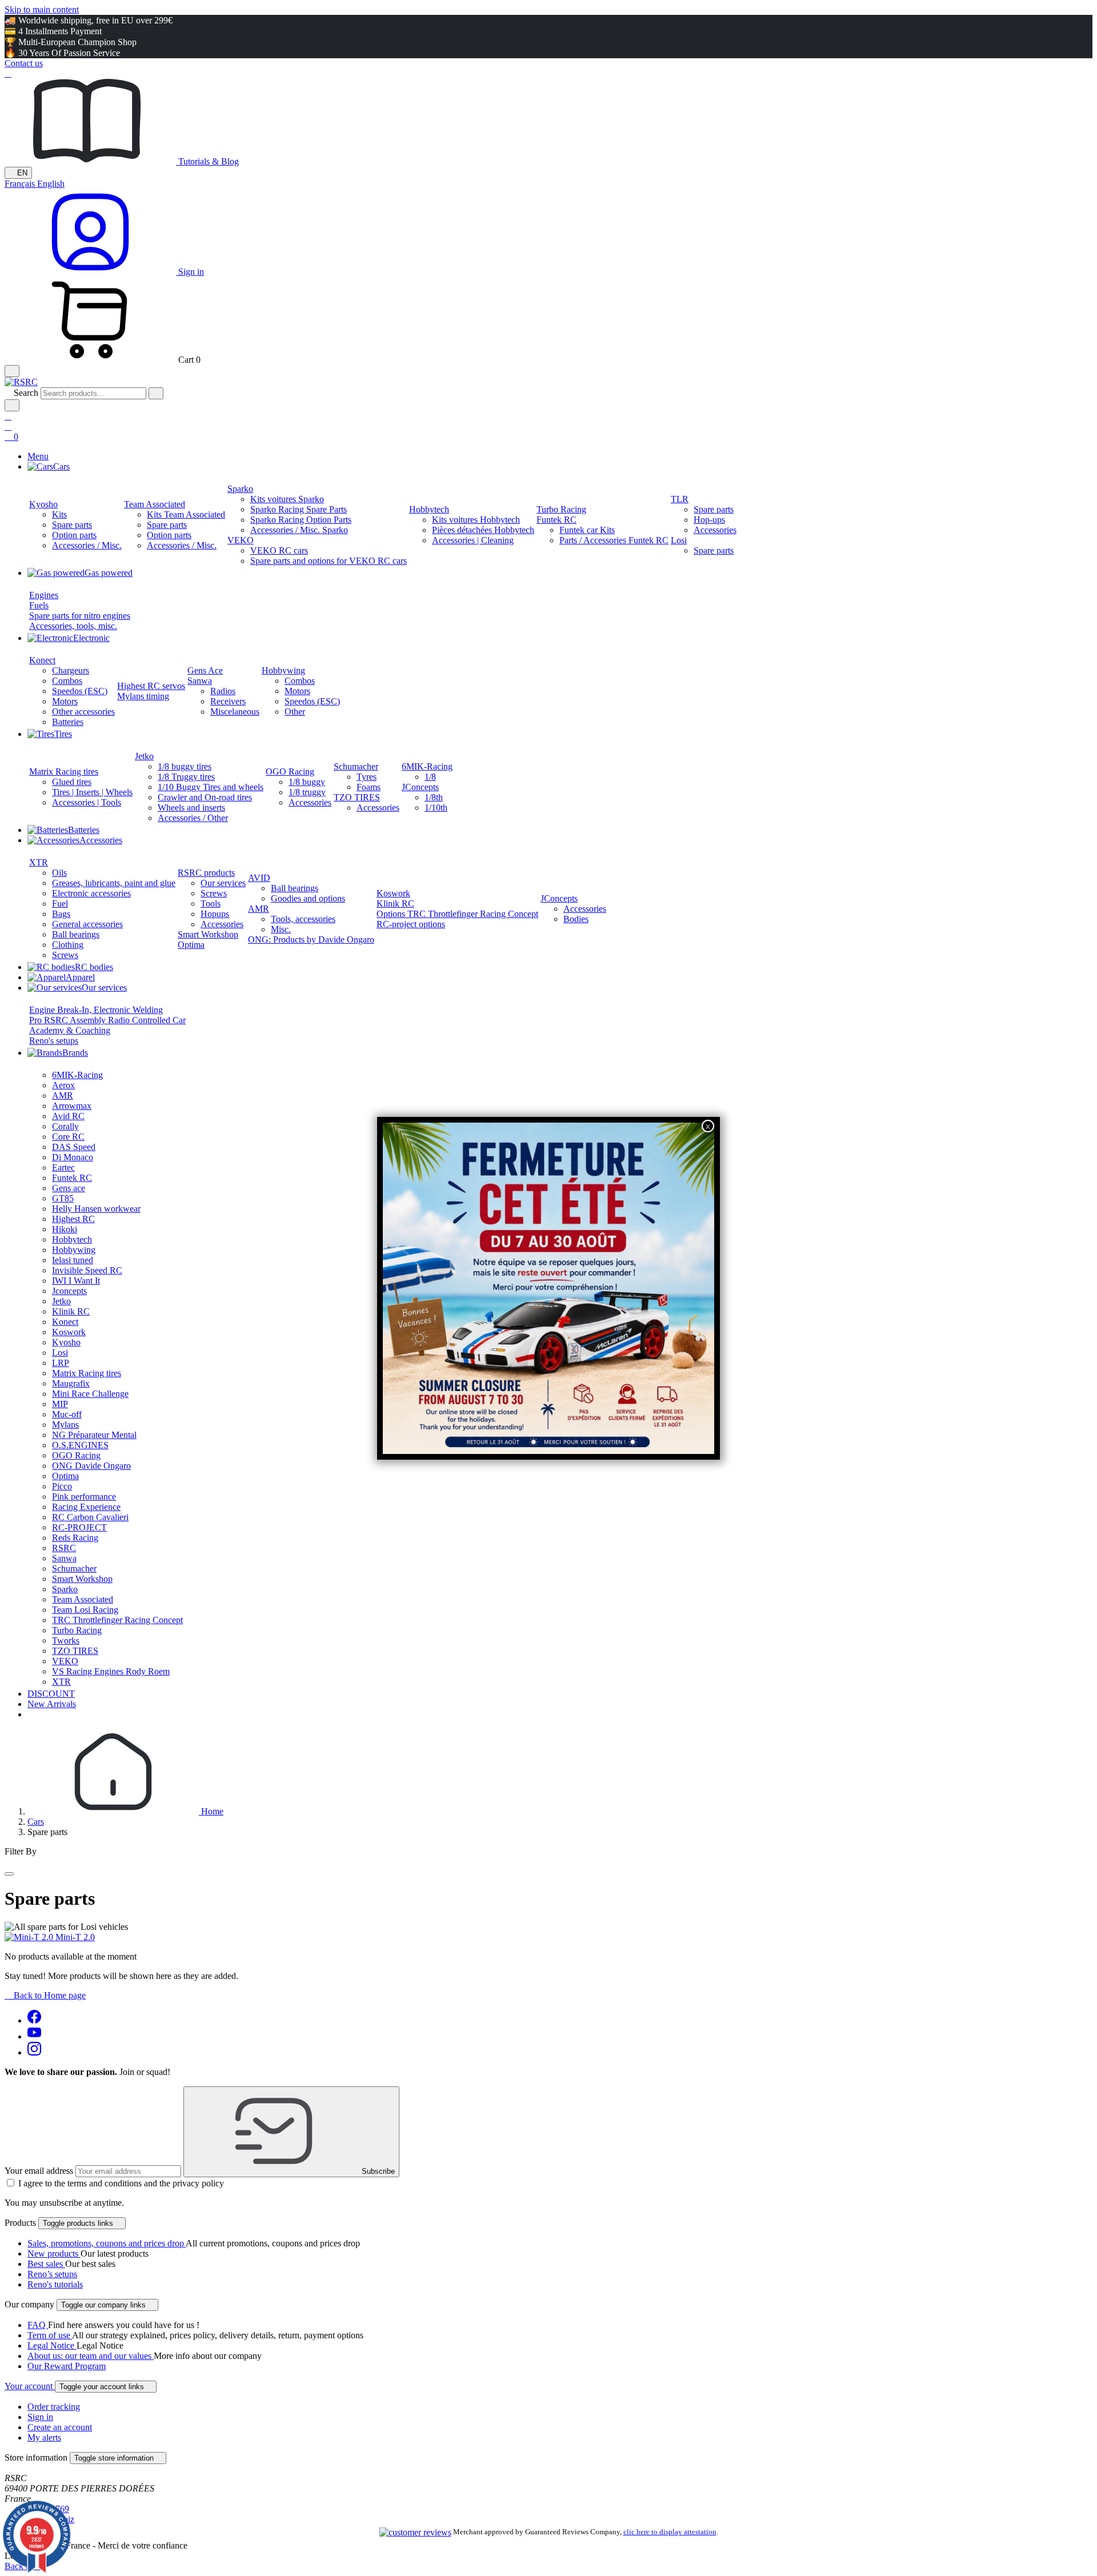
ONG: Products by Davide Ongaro (311, 940)
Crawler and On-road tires (205, 797)
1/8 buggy (307, 782)
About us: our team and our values (91, 2356)
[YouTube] (34, 2036)
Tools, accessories (303, 919)
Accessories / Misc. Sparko (299, 530)
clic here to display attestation (670, 2532)
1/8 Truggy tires (186, 777)
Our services (223, 883)
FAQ (38, 2325)
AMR (259, 909)
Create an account (60, 2427)
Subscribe (377, 2171)
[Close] (9, 1874)
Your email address (39, 2171)
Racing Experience (86, 1507)
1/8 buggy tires (185, 766)
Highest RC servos (151, 686)
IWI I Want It (76, 1281)
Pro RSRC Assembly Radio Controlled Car (107, 1020)
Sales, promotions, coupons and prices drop (107, 2243)
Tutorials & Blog (207, 161)
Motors (65, 701)
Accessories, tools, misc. (73, 626)
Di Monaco (73, 1157)
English (51, 184)
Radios (223, 691)
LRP (61, 1363)
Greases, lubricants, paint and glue (114, 883)
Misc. (281, 929)
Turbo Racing (561, 509)
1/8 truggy (307, 792)
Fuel (60, 904)
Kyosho (43, 504)
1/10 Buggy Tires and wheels (211, 787)
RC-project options (411, 924)
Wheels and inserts (191, 808)
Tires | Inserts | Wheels (92, 792)
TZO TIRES (357, 797)
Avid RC (68, 1116)
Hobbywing (283, 670)
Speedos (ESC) (80, 691)
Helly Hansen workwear (96, 1209)
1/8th (434, 797)
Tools (211, 904)
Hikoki (65, 1229)
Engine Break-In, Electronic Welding (96, 1010)
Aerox (63, 1085)
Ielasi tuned (73, 1260)
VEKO (241, 540)
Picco (62, 1486)
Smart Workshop (208, 934)
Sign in (40, 2417)
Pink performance (84, 1497)
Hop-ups (709, 520)
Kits (59, 514)
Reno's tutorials (55, 2284)
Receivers (228, 701)
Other (295, 712)
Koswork (393, 893)
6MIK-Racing (427, 766)
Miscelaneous (235, 712)
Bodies (576, 919)
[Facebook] (34, 2020)
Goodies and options (308, 898)
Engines (44, 595)
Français (21, 184)
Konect (42, 660)
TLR (680, 499)
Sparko (240, 489)
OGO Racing (290, 772)
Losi (679, 540)
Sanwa (200, 681)
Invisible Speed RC (87, 1270)
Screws (65, 955)
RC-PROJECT (79, 1527)
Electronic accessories (91, 893)
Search (26, 393)
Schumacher (356, 766)
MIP (60, 1404)
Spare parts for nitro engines (80, 616)
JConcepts (420, 787)
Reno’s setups (52, 2274)
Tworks (66, 1640)
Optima (191, 945)
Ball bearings (76, 934)
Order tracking (54, 2407)
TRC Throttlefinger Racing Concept (117, 1620)
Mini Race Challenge (90, 1394)
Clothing (68, 945)
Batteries (68, 722)
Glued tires (72, 782)
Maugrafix (71, 1383)
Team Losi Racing (85, 1610)
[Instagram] (34, 2052)
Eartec (63, 1167)
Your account (30, 2386)
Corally (65, 1126)
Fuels (39, 605)
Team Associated (155, 504)
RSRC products (206, 873)
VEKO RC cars (279, 550)
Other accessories (83, 712)
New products (54, 2254)
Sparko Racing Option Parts (301, 520)
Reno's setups (54, 1041)
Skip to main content (42, 9)
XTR (39, 862)
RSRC (64, 1548)
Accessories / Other (193, 818)
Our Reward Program (67, 2366)
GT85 (63, 1198)
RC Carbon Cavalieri (90, 1517)
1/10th (436, 808)
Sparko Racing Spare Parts (299, 509)
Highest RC (73, 1219)
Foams (369, 787)
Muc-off (67, 1414)
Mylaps (65, 1425)
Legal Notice (52, 2345)
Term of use (50, 2335)
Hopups (215, 914)
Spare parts (72, 525)
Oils (59, 873)
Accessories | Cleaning (473, 540)
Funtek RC (556, 520)
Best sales (46, 2264)
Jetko (144, 756)
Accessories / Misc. (87, 545)
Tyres (367, 777)
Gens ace (69, 1188)
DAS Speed (74, 1147)
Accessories (715, 530)
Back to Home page (45, 1995)
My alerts (44, 2437)
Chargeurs (71, 670)
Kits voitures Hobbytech (476, 520)
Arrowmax (72, 1106)
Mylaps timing (143, 696)
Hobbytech (429, 509)
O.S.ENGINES (80, 1445)
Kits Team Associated (186, 514)
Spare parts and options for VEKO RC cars (329, 561)
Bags (61, 914)
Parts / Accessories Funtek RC (614, 540)
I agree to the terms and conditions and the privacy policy (121, 2183)
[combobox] (93, 393)
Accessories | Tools (87, 802)
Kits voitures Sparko (287, 499)
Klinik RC (395, 904)
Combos (67, 681)
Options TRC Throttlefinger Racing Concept (457, 914)
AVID (259, 878)
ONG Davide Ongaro (91, 1466)
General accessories (87, 924)
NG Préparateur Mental (94, 1435)
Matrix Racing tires (64, 772)
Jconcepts (69, 1291)
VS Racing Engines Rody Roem (111, 1671)
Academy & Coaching (70, 1030)
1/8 (430, 777)
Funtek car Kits (587, 530)
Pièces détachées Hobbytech (483, 530)
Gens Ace (205, 670)
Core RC (68, 1137)
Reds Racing (75, 1538)
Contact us (24, 63)
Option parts (74, 535)
